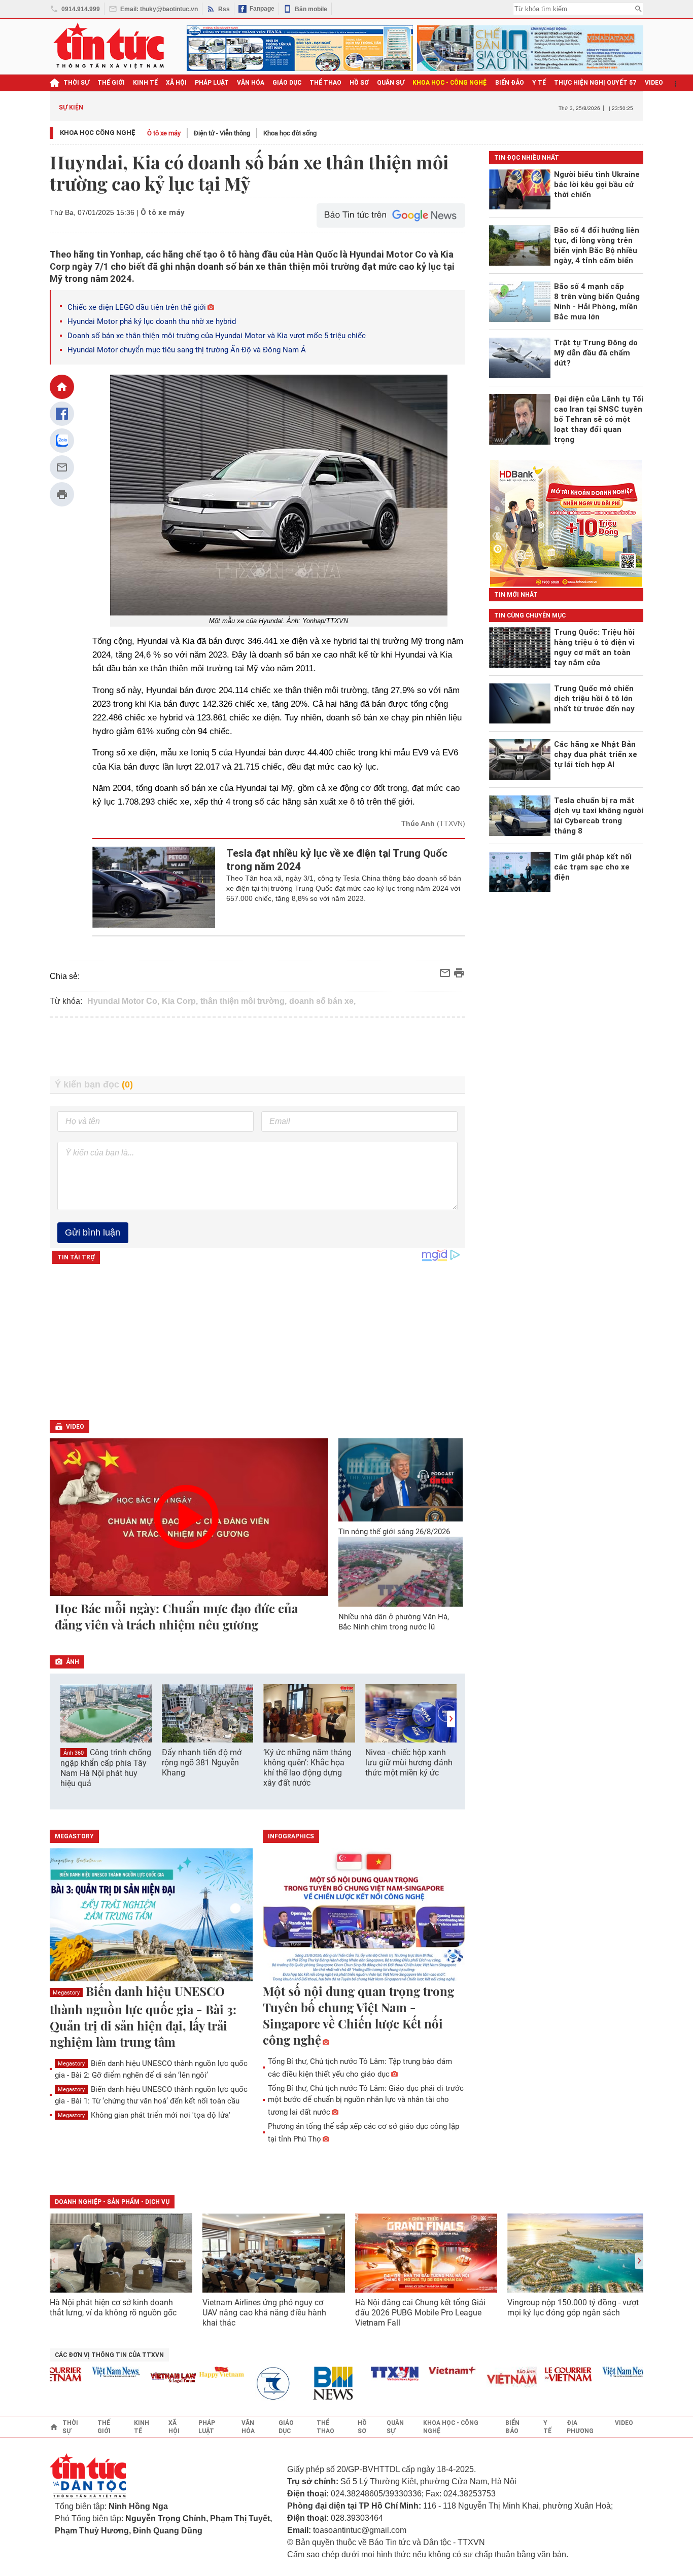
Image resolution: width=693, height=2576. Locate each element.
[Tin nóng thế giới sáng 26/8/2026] (401, 1480)
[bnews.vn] (311, 2384)
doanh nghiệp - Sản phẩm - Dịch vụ (112, 2202)
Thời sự (76, 83)
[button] (451, 1719)
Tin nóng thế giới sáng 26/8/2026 (394, 1532)
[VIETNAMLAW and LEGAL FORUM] (148, 2379)
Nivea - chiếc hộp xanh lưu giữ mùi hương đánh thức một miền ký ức (409, 1763)
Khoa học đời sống (290, 133)
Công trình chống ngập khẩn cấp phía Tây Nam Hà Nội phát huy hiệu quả (106, 1768)
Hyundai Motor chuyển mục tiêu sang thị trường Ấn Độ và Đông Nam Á (187, 350)
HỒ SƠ (359, 83)
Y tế (539, 83)
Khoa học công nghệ (98, 133)
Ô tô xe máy (164, 133)
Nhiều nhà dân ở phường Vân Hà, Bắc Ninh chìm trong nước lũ (394, 1622)
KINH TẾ (145, 83)
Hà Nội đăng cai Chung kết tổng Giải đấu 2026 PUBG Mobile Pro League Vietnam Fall (420, 2313)
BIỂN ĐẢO (510, 83)
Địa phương (580, 2427)
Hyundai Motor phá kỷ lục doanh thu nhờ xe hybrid (152, 321)
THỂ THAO (325, 83)
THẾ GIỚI (111, 83)
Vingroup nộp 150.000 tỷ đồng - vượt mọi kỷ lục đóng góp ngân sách (573, 2308)
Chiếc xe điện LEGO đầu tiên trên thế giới (137, 307)
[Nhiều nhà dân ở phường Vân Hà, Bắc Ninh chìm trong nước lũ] (401, 1572)
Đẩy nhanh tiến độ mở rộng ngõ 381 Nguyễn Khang (202, 1763)
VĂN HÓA (251, 83)
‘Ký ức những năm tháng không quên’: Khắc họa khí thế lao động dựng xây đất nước (307, 1768)
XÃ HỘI (176, 83)
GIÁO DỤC (287, 83)
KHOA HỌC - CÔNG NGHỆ (450, 83)
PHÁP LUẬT (212, 83)
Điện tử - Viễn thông (222, 133)
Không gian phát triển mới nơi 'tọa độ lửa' (144, 2115)
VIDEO (654, 83)
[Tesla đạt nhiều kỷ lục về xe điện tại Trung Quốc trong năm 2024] (154, 887)
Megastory (66, 1993)
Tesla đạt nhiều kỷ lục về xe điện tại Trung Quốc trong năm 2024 (337, 860)
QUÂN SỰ (391, 83)
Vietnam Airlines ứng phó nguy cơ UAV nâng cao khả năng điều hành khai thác (264, 2313)
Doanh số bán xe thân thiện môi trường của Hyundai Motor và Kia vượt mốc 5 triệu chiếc (217, 336)
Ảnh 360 (74, 1753)
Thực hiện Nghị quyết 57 (595, 83)
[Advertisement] (258, 1047)
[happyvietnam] (196, 2372)
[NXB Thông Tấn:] (254, 2384)
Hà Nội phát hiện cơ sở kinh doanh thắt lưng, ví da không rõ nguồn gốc (113, 2308)
